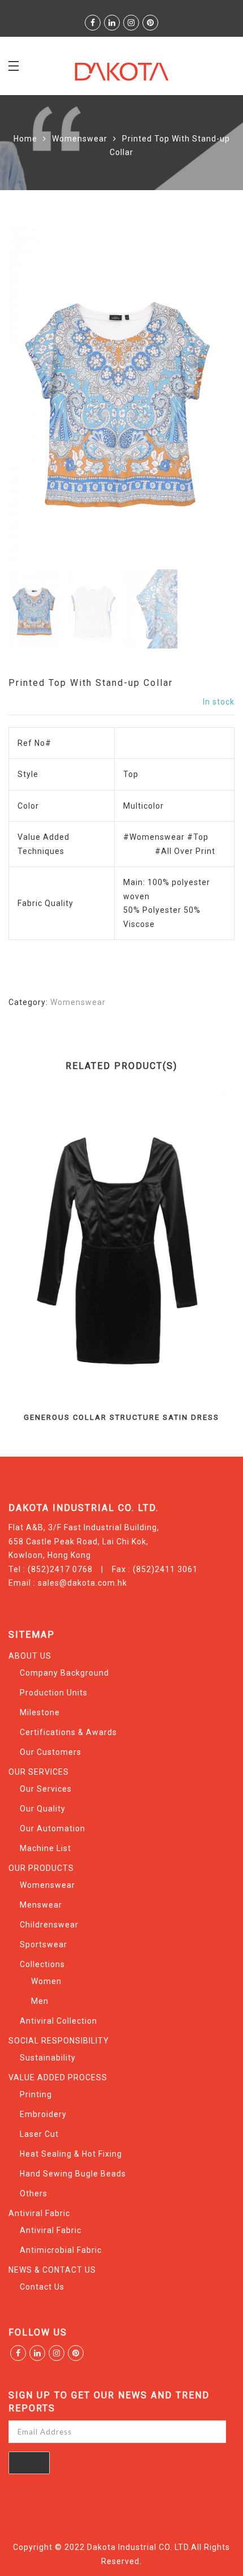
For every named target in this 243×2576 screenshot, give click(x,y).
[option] (121, 394)
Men (40, 2001)
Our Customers (51, 1752)
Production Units (54, 1693)
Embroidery (43, 2114)
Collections (42, 1964)
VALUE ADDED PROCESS (58, 2077)
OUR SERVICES (39, 1772)
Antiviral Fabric (39, 2213)
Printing (36, 2094)
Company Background (64, 1673)
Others (34, 2193)
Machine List (45, 1848)
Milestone (40, 1712)
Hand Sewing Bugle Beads (73, 2174)
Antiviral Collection (58, 2021)
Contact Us (42, 2287)
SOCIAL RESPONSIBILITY (59, 2041)
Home (25, 139)
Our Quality (43, 1809)
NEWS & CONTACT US (52, 2270)
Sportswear (44, 1944)
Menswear (41, 1905)
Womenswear (80, 139)
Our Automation (53, 1828)
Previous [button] (36, 396)
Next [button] (201, 396)
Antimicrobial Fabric (61, 2250)
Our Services (46, 1789)
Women (46, 1981)
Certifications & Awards (68, 1732)
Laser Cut (39, 2134)
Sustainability (48, 2058)
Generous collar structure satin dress (121, 1417)
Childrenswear (49, 1925)
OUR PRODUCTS (41, 1868)
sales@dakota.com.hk (83, 1583)
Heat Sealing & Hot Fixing (71, 2154)
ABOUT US (30, 1656)
